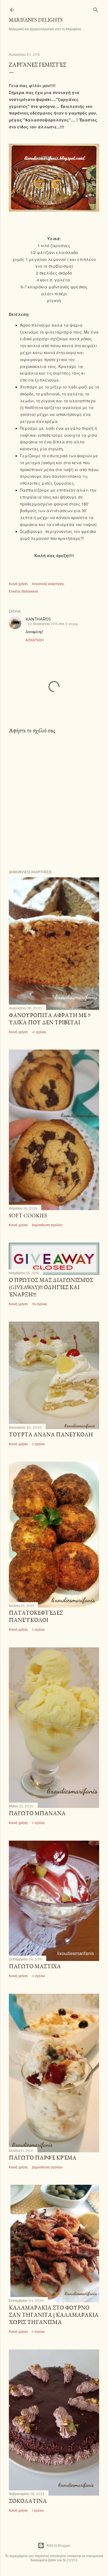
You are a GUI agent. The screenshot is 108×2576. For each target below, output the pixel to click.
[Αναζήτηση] (96, 9)
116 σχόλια (39, 1304)
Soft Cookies (28, 1215)
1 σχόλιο (38, 2510)
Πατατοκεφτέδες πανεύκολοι (36, 1616)
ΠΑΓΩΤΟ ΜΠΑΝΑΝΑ (37, 1813)
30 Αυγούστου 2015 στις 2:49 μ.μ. (53, 624)
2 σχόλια (38, 1444)
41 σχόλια (39, 1032)
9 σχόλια (38, 1823)
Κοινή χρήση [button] (18, 584)
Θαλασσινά (30, 591)
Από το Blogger (59, 2545)
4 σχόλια (38, 1976)
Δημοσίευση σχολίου (47, 1225)
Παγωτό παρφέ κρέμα (43, 2158)
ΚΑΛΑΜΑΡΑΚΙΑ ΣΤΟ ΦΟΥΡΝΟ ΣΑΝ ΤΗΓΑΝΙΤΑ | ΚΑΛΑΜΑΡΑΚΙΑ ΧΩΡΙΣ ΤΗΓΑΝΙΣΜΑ (54, 2315)
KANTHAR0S (38, 619)
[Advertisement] (54, 802)
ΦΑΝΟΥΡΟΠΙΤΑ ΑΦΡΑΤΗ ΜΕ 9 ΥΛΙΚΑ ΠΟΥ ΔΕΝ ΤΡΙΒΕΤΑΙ (50, 1019)
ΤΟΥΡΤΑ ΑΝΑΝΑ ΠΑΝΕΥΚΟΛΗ (51, 1434)
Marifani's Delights (36, 20)
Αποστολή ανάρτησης (48, 584)
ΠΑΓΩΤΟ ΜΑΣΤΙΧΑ (35, 1966)
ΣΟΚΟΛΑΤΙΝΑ (28, 2501)
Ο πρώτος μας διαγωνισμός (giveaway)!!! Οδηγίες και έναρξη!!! (51, 1287)
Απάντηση (35, 640)
